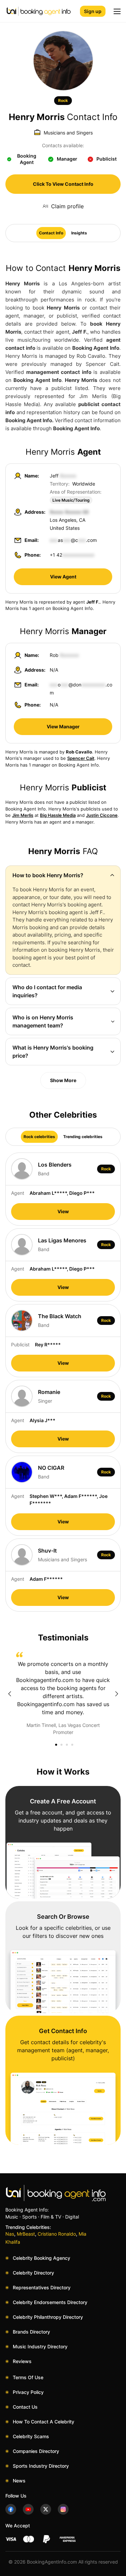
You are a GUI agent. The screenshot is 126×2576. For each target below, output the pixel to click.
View (63, 1211)
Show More (63, 1080)
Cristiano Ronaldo (57, 2234)
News (19, 2481)
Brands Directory (31, 2332)
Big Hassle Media (58, 815)
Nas (10, 2234)
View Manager (63, 726)
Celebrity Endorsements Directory (50, 2302)
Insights (79, 233)
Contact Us (25, 2407)
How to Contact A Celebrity (44, 2422)
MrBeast (26, 2234)
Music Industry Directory (40, 2346)
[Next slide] (117, 1694)
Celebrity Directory (33, 2273)
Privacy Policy (28, 2392)
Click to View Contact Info (63, 184)
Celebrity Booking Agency (41, 2258)
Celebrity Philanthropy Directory (48, 2317)
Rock (63, 100)
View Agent (63, 577)
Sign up (93, 11)
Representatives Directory (42, 2287)
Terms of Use (28, 2377)
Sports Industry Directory (41, 2466)
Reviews (22, 2361)
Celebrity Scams (31, 2436)
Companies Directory (36, 2451)
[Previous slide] (9, 1694)
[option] (63, 1694)
